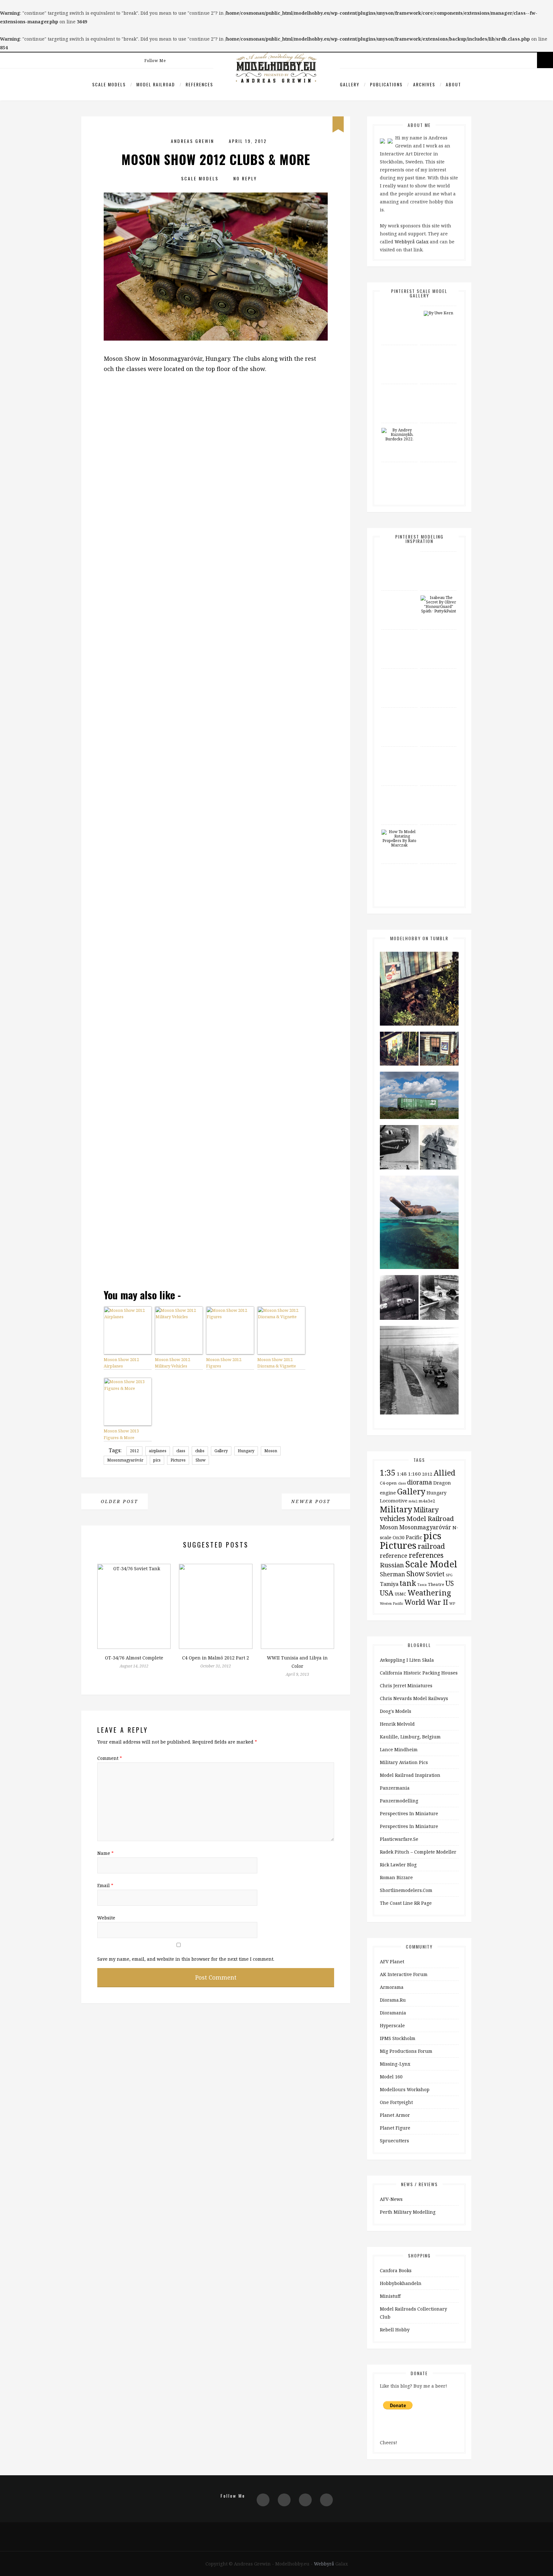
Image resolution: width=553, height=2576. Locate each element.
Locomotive (394, 1501)
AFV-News (391, 2199)
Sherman (393, 1574)
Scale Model (431, 1564)
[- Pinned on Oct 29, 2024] (438, 752)
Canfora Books (396, 2270)
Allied (445, 1473)
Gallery (350, 84)
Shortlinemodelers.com (406, 1890)
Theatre (436, 1584)
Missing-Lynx (395, 2064)
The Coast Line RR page (406, 1903)
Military (396, 1509)
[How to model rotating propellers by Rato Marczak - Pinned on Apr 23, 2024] (399, 839)
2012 (134, 1451)
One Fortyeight (396, 2102)
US (450, 1583)
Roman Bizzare (396, 1877)
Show (200, 1460)
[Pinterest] (177, 55)
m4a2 (413, 1501)
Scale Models (109, 84)
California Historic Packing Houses (419, 1673)
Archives (424, 84)
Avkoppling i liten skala (407, 1660)
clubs (200, 1451)
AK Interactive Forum (404, 1974)
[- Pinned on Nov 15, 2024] (399, 752)
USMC (401, 1594)
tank (408, 1583)
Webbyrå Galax (412, 242)
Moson (271, 1451)
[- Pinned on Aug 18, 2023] (399, 869)
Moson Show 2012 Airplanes (121, 1363)
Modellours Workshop (405, 2089)
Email (105, 1885)
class (181, 1451)
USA (387, 1593)
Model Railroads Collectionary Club (413, 2313)
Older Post (118, 1501)
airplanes (158, 1451)
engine (388, 1493)
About (453, 84)
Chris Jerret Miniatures (406, 1686)
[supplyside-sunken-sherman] (419, 1224)
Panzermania (395, 1788)
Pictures (178, 1460)
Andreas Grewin (192, 141)
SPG (449, 1575)
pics (157, 1460)
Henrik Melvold (397, 1724)
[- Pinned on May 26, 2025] (399, 674)
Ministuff (390, 2296)
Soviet (435, 1574)
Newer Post (312, 1501)
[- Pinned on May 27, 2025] (438, 389)
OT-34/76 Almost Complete (134, 1658)
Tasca (422, 1585)
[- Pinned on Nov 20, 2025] (438, 556)
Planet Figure (395, 2128)
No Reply (245, 178)
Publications (386, 84)
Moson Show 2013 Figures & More (121, 1434)
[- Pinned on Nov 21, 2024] (399, 713)
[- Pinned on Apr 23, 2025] (438, 428)
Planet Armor (395, 2115)
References (199, 84)
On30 (399, 1537)
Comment (110, 1758)
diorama (420, 1482)
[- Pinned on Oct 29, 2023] (438, 830)
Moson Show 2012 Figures (224, 1363)
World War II (426, 1602)
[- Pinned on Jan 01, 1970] (399, 311)
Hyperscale (392, 2025)
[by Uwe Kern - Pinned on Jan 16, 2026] (438, 313)
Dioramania (393, 2013)
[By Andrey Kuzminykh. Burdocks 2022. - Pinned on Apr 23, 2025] (399, 435)
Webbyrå (324, 2564)
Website (106, 1918)
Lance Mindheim (399, 1749)
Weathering (429, 1593)
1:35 (388, 1472)
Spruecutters (394, 2141)
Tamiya (389, 1584)
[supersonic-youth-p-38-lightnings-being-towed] (419, 1372)
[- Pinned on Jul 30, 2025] (399, 389)
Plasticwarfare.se (399, 1839)
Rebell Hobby (395, 2330)
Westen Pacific (392, 1603)
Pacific (414, 1537)
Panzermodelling (399, 1801)
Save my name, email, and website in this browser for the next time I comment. (186, 1959)
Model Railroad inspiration (410, 1775)
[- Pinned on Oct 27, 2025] (399, 350)
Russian (392, 1565)
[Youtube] (204, 55)
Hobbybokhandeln (401, 2283)
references (426, 1555)
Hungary (246, 1451)
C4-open (388, 1483)
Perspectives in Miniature (409, 1813)
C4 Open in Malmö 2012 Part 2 (216, 1658)
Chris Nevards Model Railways (414, 1698)
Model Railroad (156, 84)
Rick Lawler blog (398, 1865)
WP (452, 1603)
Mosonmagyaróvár (125, 1460)
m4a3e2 (427, 1501)
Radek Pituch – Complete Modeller (418, 1852)
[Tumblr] (326, 2500)
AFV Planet (392, 1962)
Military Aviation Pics (404, 1762)
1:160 (414, 1474)
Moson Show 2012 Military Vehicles (172, 1363)
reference (394, 1556)
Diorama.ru (393, 2000)
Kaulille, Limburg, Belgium (410, 1737)
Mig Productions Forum (406, 2051)
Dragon (442, 1483)
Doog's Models (396, 1711)
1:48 (402, 1474)
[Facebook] (191, 55)
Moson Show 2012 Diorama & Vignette (277, 1363)
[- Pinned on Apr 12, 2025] (399, 467)
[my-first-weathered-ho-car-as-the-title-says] (419, 1097)
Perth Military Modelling (408, 2212)
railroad (431, 1546)
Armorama (392, 1987)
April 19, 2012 (248, 141)
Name (105, 1853)
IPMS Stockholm (398, 2038)
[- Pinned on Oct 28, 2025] (399, 595)
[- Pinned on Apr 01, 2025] (438, 467)
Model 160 (391, 2077)
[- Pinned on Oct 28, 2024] (438, 791)
